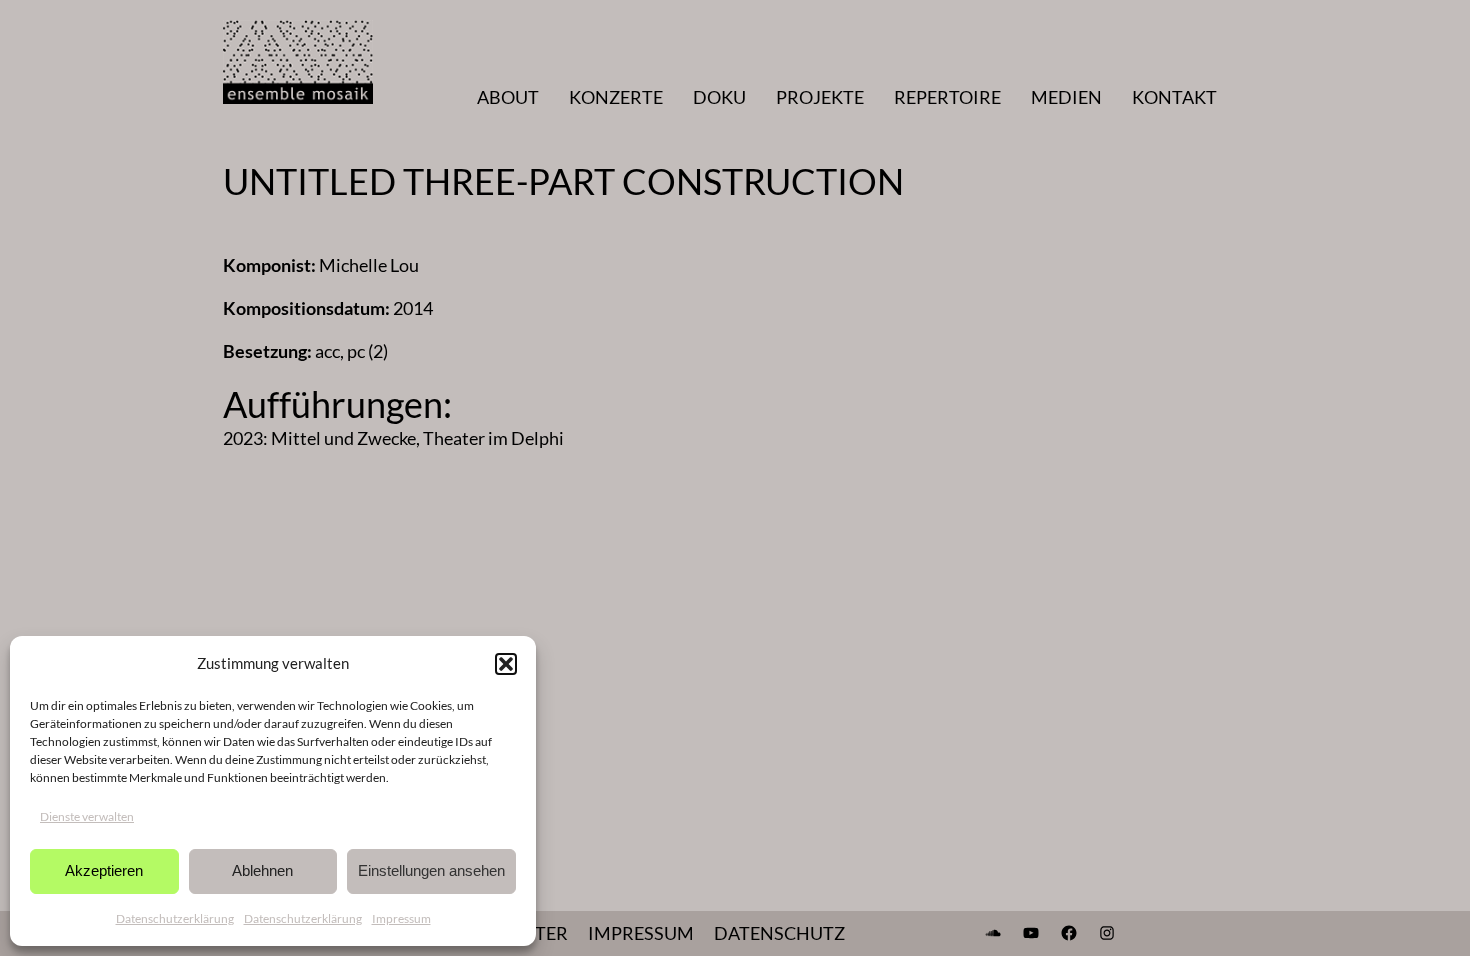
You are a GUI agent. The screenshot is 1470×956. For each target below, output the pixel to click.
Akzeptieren (104, 870)
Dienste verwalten (87, 816)
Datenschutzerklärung (175, 918)
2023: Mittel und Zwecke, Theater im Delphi (393, 438)
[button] (506, 664)
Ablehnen (262, 870)
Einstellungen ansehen (431, 870)
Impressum (401, 918)
